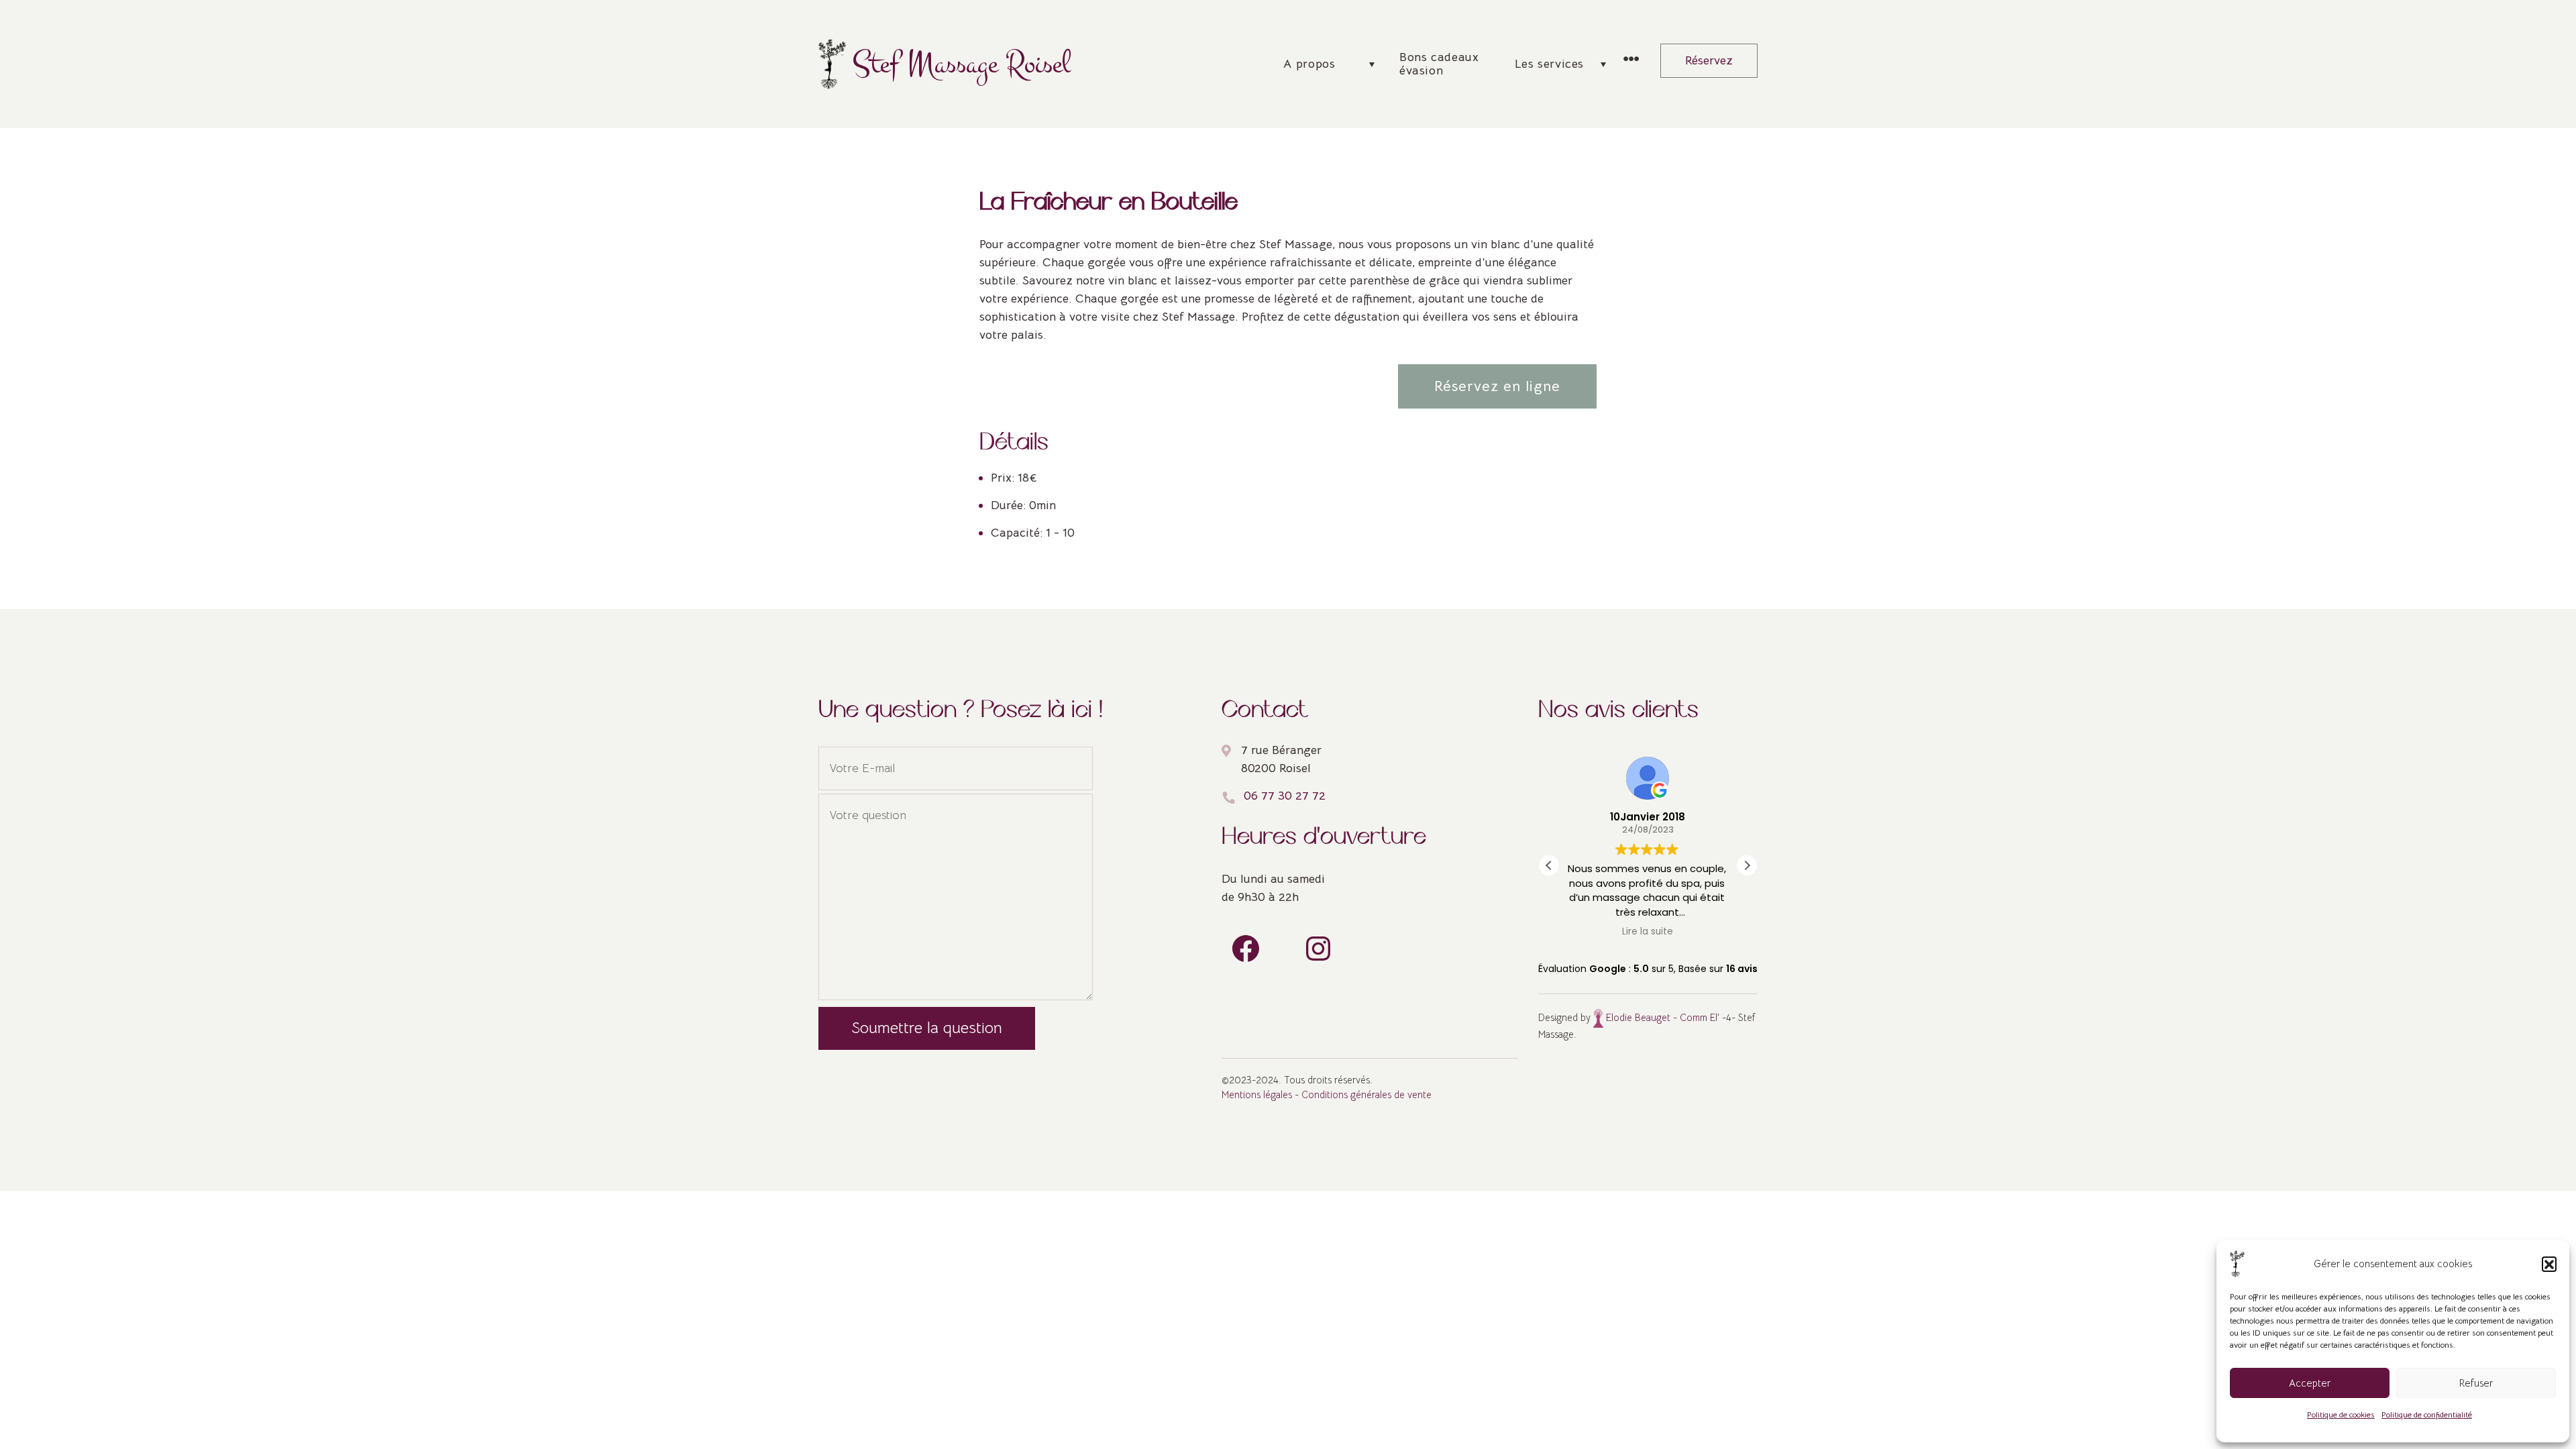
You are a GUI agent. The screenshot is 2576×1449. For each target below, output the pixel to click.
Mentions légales (1257, 1095)
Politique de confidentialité (2427, 1414)
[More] (1631, 60)
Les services (1549, 64)
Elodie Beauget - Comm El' (1661, 1018)
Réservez (1709, 60)
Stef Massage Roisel (962, 64)
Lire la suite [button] (1648, 932)
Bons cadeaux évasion (1439, 64)
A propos (1309, 64)
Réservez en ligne (1497, 386)
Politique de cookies (2341, 1414)
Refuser (2476, 1383)
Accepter (2310, 1383)
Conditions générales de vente (1366, 1095)
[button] (2549, 1264)
